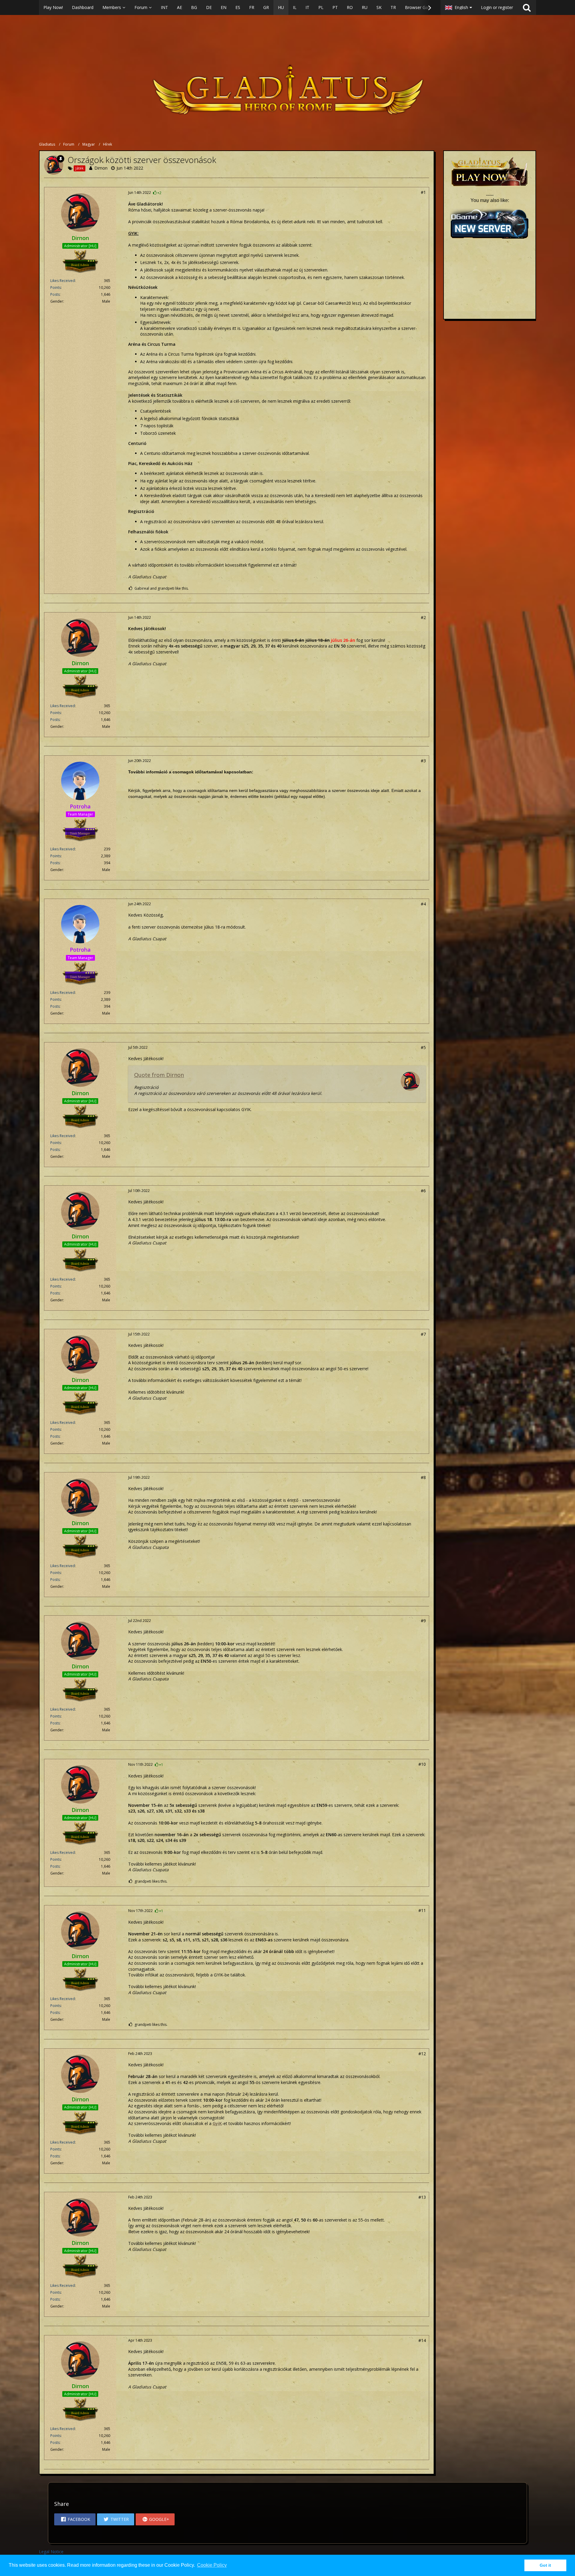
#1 (423, 192)
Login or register (497, 7)
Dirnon (101, 168)
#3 (423, 761)
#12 (422, 2054)
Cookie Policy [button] (212, 2565)
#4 (423, 904)
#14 (422, 2340)
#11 (422, 1910)
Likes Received (63, 281)
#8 (423, 1477)
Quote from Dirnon (159, 1075)
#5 (423, 1047)
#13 (422, 2197)
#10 (422, 1764)
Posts (55, 294)
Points (56, 288)
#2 (423, 617)
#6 (423, 1191)
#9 (423, 1621)
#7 (423, 1334)
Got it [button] (545, 2565)
